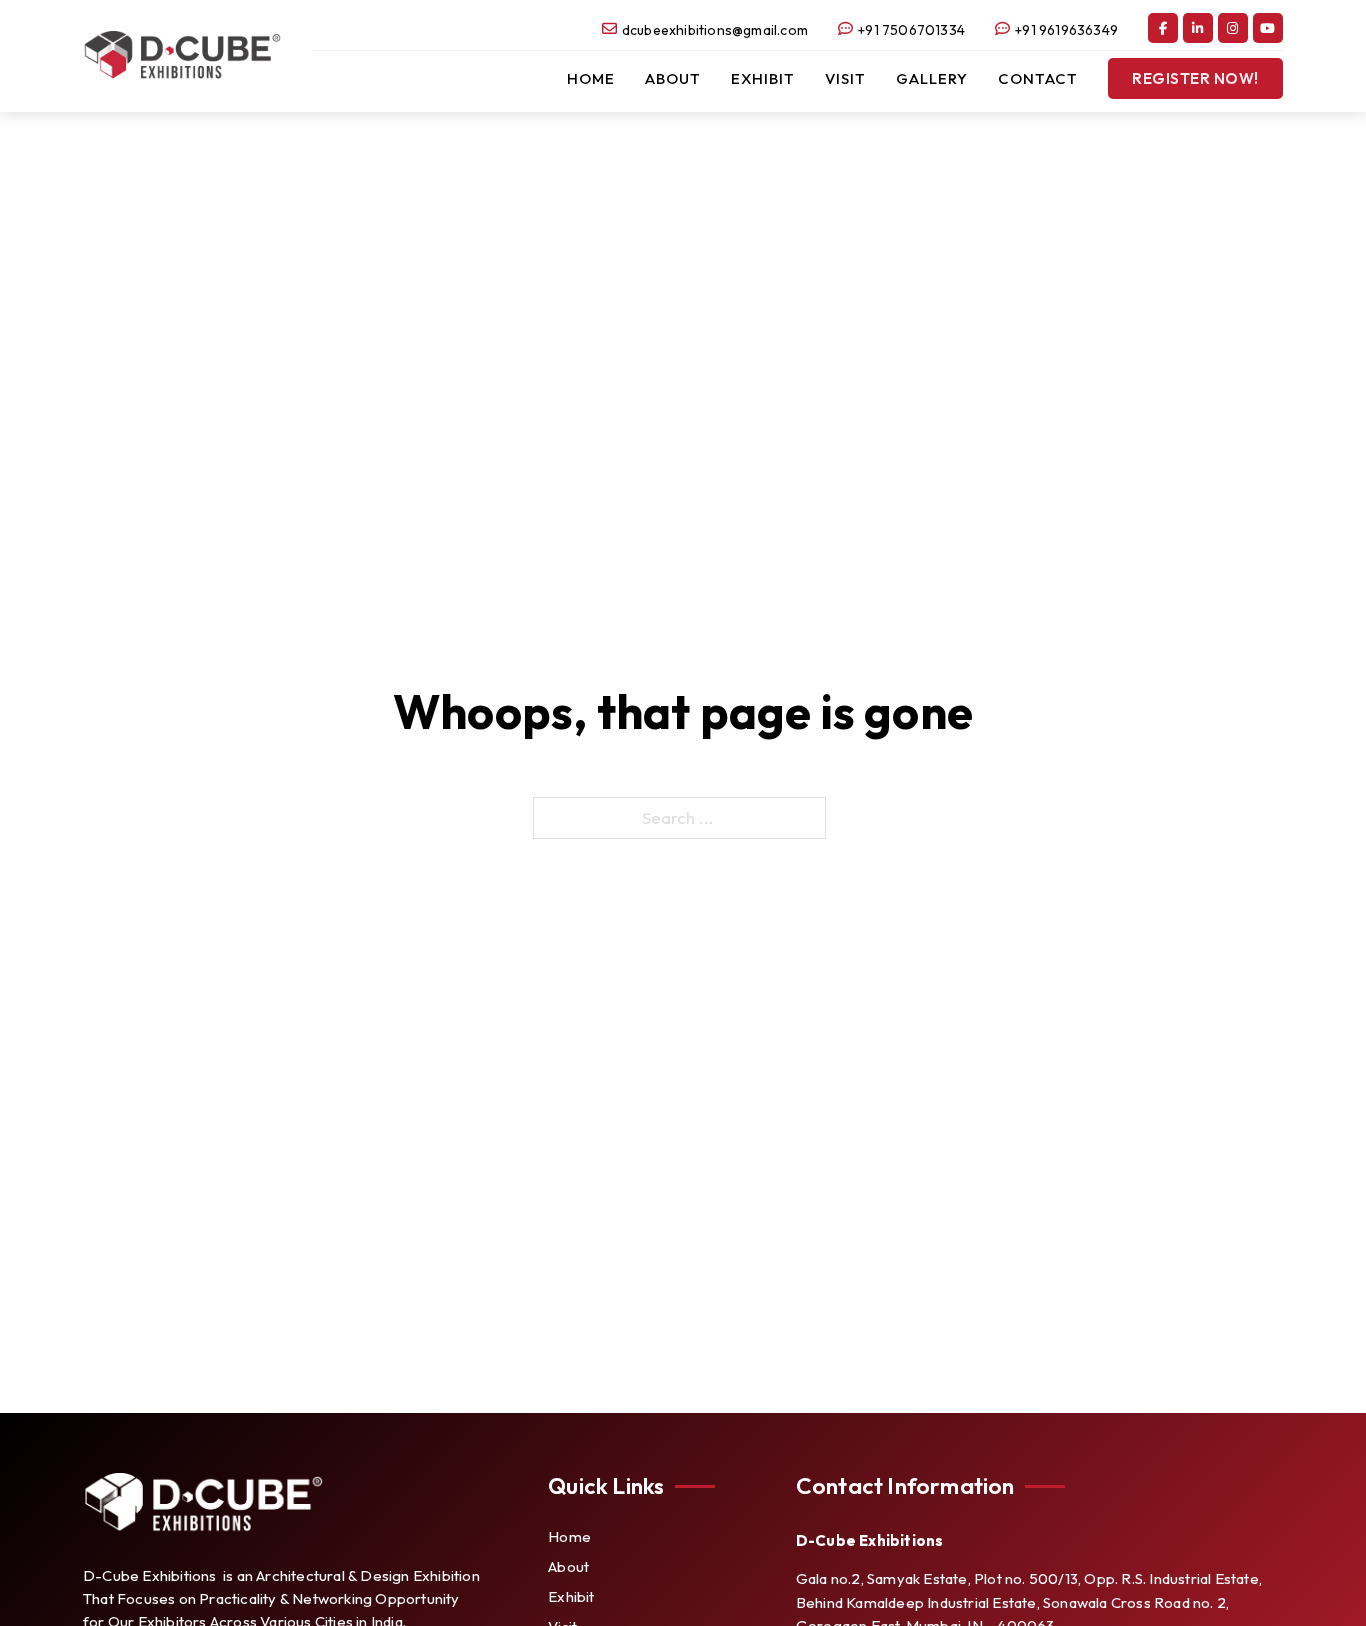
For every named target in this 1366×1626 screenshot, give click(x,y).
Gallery (932, 78)
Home (591, 78)
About (673, 78)
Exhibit (763, 78)
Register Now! (1195, 78)
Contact (1038, 78)
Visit (845, 78)
